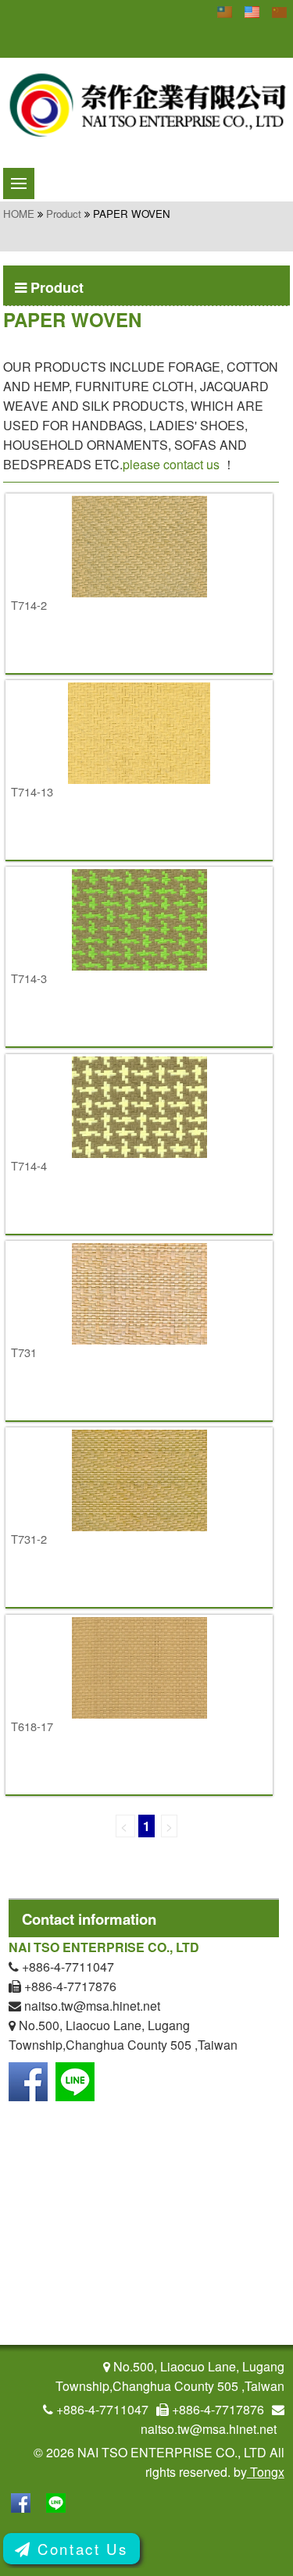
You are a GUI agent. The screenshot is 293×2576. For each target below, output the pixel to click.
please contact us (171, 464)
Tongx (266, 2472)
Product (64, 214)
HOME (19, 214)
